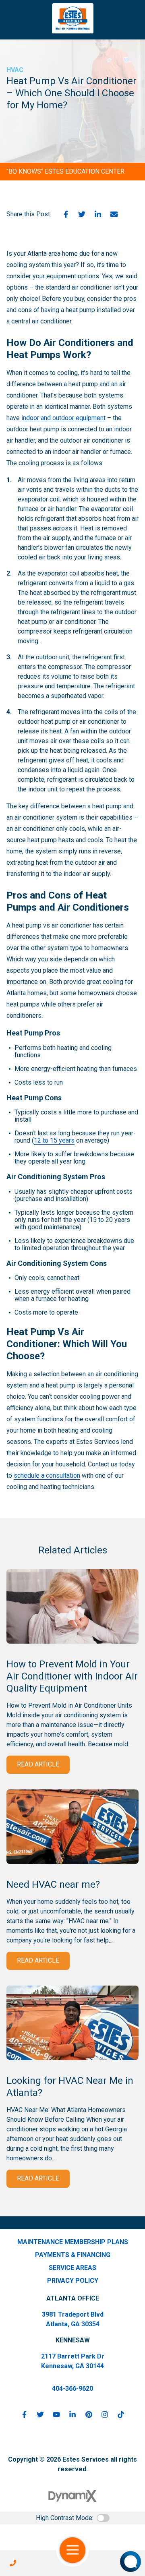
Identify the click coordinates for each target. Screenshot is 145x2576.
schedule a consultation (47, 1475)
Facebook (66, 214)
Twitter (82, 214)
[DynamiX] (72, 2496)
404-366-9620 (72, 2389)
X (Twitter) (40, 2414)
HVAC (15, 70)
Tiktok (121, 2414)
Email (114, 214)
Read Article (38, 1764)
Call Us (13, 2563)
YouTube (56, 2414)
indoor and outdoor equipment (63, 418)
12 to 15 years (54, 1140)
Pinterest (89, 2414)
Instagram (105, 2414)
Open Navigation (72, 2550)
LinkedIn (98, 214)
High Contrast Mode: (65, 2518)
